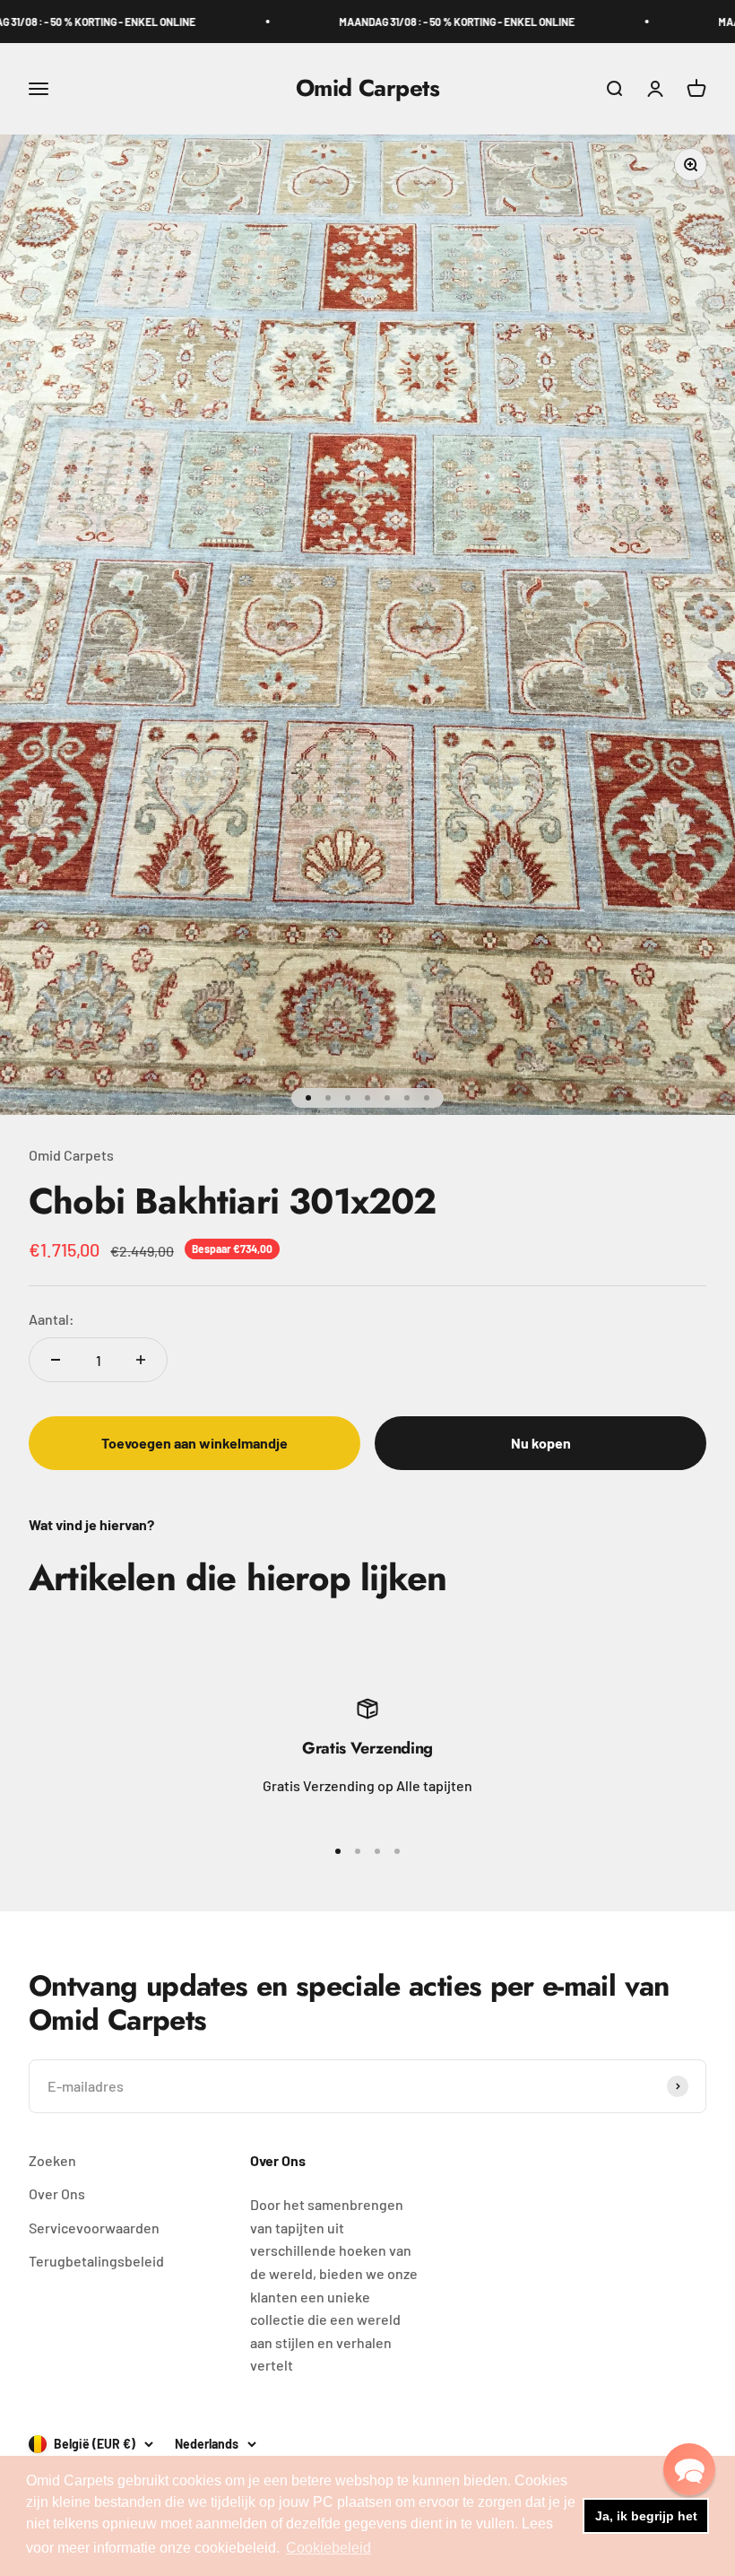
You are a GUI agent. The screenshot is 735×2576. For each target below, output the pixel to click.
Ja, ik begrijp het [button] (646, 2516)
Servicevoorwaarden (94, 2228)
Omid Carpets (71, 1155)
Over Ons (57, 2193)
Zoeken (52, 2160)
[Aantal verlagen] (56, 1360)
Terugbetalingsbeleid (96, 2261)
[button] (689, 2469)
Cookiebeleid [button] (329, 2548)
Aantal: (52, 1319)
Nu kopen (541, 1443)
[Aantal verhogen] (141, 1360)
